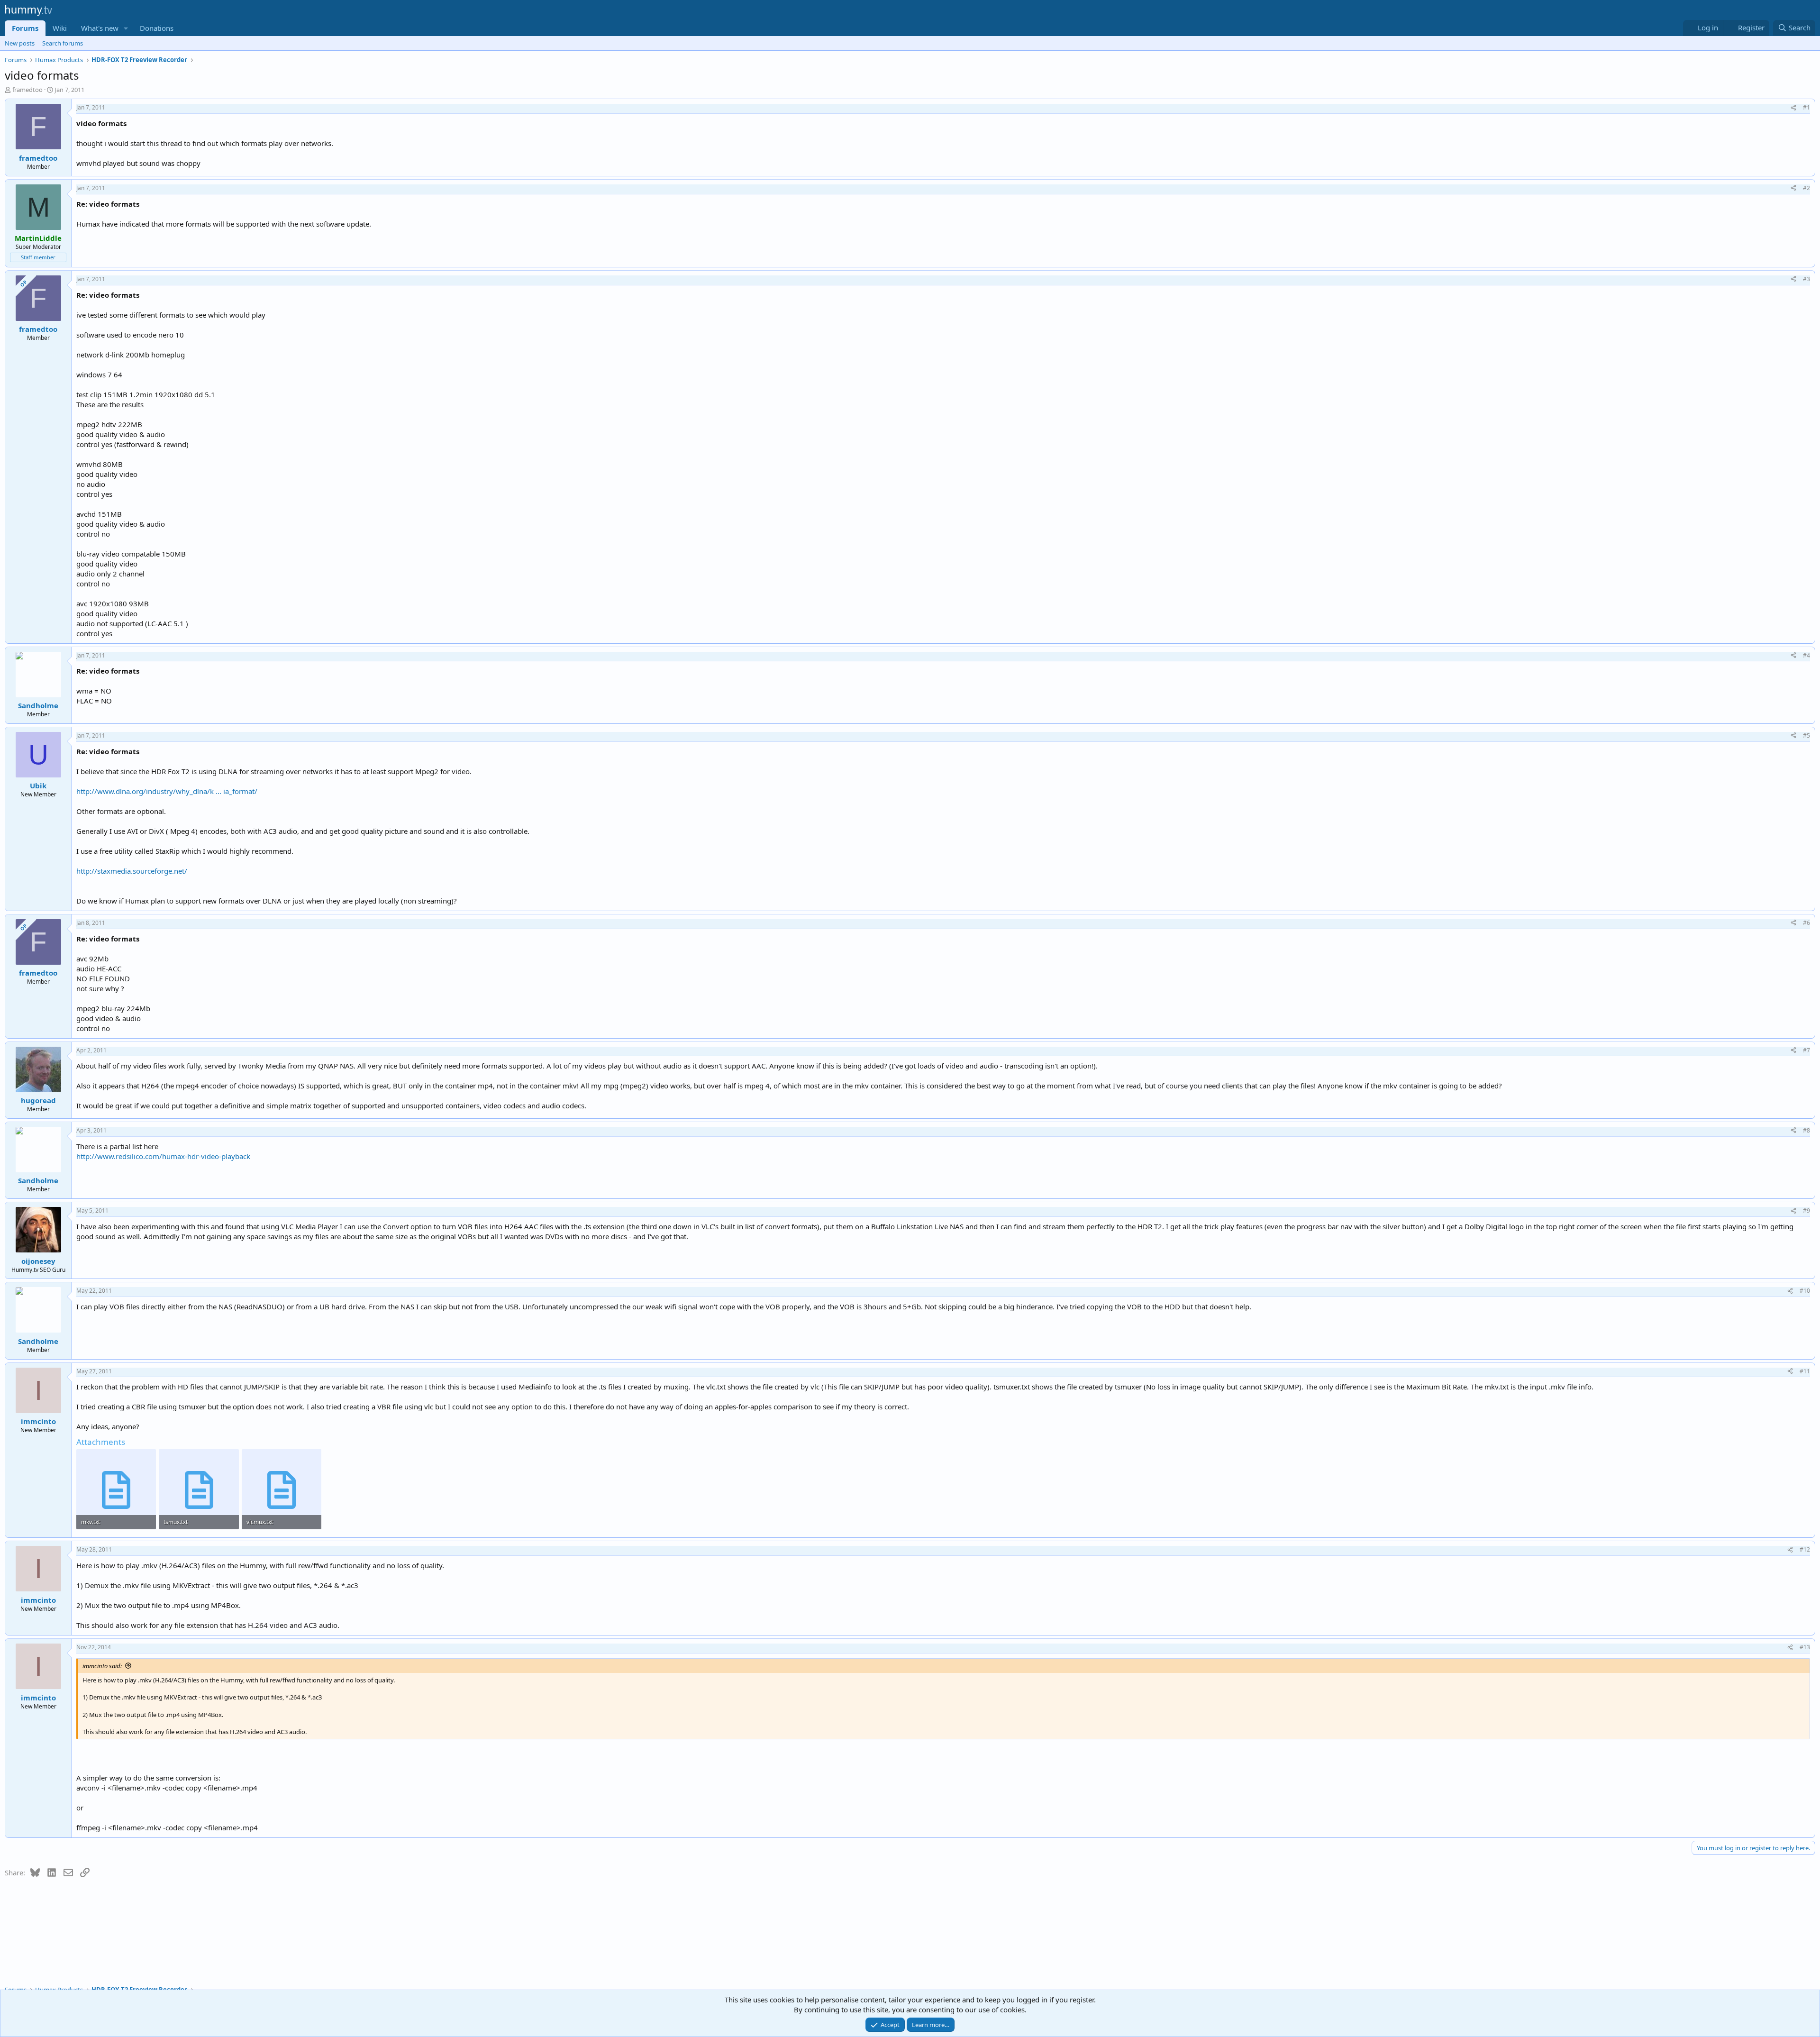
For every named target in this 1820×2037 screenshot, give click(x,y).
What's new (100, 28)
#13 (1805, 1647)
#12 (1805, 1549)
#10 (1805, 1291)
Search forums (63, 43)
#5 (1806, 735)
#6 (1806, 923)
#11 (1805, 1371)
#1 (1806, 107)
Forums (25, 28)
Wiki (60, 28)
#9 (1806, 1210)
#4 (1806, 655)
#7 (1806, 1050)
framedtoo (27, 90)
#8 (1806, 1130)
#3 (1806, 279)
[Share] (1793, 108)
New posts (20, 43)
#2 (1806, 188)
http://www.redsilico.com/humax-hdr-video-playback (163, 1156)
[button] (126, 28)
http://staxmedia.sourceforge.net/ (132, 871)
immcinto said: (102, 1666)
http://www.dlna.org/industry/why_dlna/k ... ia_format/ (167, 791)
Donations (157, 28)
